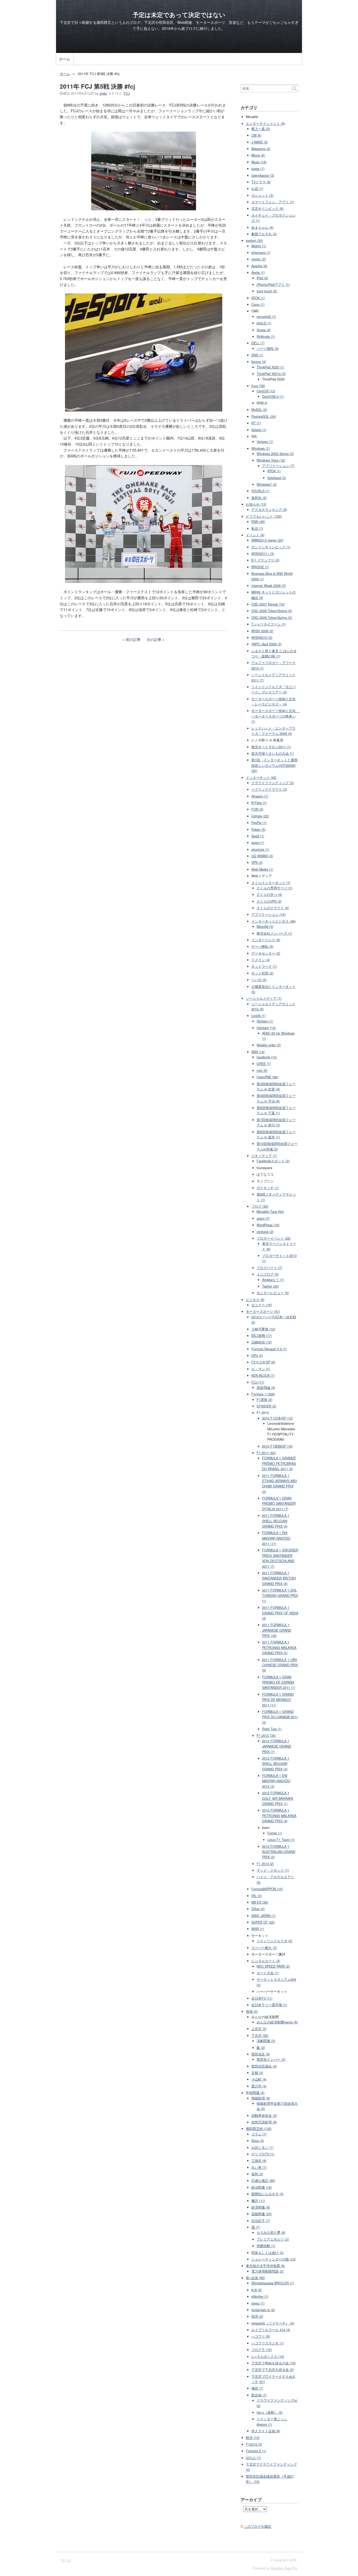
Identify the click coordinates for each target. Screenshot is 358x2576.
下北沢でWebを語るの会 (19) (273, 2363)
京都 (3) (257, 2073)
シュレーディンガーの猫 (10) (273, 2259)
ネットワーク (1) (264, 966)
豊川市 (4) (259, 2086)
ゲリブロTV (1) (263, 2154)
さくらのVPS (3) (269, 901)
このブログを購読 (258, 2526)
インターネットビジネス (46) (273, 921)
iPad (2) (262, 278)
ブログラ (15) (262, 2350)
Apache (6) (259, 266)
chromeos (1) (261, 253)
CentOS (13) (266, 391)
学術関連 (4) (255, 2093)
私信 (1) (257, 528)
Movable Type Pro (284, 2568)
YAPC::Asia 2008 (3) (266, 644)
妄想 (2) (257, 2174)
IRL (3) (256, 1896)
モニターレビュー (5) (273, 1293)
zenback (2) (265, 1232)
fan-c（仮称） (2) (270, 2412)
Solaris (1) (259, 430)
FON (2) (257, 809)
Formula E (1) (256, 2451)
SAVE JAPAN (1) (263, 1916)
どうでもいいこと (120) (264, 516)
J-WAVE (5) (260, 142)
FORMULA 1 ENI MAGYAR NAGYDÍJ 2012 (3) (276, 1781)
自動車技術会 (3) (264, 2116)
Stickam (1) (265, 1021)
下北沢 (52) (260, 2036)
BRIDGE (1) (260, 567)
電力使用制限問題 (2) (267, 2271)
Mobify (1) (259, 246)
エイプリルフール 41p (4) (271, 2330)
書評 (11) (258, 2201)
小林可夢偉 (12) (263, 1329)
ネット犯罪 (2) (262, 973)
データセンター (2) (266, 953)
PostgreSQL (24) (264, 416)
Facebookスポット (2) (273, 1161)
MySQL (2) (259, 410)
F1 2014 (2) (265, 1864)
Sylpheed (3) (277, 478)
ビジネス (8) (255, 1300)
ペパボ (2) (259, 980)
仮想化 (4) (259, 498)
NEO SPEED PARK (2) (273, 1966)
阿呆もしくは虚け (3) (267, 2253)
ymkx (103, 93)
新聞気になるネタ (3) (267, 2194)
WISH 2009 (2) (262, 631)
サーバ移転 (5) (262, 946)
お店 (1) (257, 189)
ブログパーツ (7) (269, 1268)
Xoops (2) (264, 330)
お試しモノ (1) (262, 2147)
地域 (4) (252, 2011)
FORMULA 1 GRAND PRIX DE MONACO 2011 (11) (278, 1700)
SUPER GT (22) (263, 1922)
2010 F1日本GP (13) (277, 1418)
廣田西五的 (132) (259, 2129)
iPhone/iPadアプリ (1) (273, 285)
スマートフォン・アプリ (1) (273, 202)
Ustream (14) (266, 1028)
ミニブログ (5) (268, 1274)
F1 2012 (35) (266, 1736)
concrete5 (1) (266, 317)
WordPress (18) (268, 1225)
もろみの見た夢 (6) (271, 2232)
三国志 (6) (259, 2161)
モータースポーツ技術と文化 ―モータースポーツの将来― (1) (276, 716)
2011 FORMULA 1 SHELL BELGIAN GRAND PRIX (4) (276, 1521)
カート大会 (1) (268, 1973)
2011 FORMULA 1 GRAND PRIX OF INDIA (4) (280, 1613)
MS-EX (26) (260, 1902)
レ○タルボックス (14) (268, 2357)
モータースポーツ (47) (263, 1311)
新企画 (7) (259, 2395)
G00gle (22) (260, 816)
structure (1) (260, 849)
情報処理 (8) (261, 2098)
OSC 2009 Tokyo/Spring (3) (272, 618)
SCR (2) (257, 2316)
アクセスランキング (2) (269, 510)
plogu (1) (258, 2303)
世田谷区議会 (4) (264, 2066)
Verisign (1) (265, 442)
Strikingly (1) (266, 336)
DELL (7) (258, 343)
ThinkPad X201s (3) (271, 374)
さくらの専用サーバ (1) (274, 888)
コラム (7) (259, 2134)
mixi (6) (262, 1070)
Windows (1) (261, 448)
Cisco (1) (258, 304)
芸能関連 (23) (262, 2214)
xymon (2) (259, 259)
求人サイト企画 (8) (266, 2431)
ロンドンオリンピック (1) (271, 547)
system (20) (254, 240)
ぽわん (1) (253, 2458)
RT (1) (256, 423)
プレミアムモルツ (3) (273, 2239)
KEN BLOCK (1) (263, 1375)
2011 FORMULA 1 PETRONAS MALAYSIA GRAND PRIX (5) (279, 1648)
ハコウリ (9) (261, 2336)
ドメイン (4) (261, 960)
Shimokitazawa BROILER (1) (273, 2283)
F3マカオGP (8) (263, 1362)
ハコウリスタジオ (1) (267, 2343)
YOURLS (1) (260, 491)
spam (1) (258, 843)
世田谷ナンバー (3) (271, 2059)
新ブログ (189, 28)
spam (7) (263, 1218)
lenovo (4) (259, 362)
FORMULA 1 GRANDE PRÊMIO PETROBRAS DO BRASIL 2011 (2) (279, 1463)
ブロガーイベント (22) (274, 1238)
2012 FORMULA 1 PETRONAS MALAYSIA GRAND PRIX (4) (279, 1816)
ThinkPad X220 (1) (270, 367)
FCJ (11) (258, 1382)
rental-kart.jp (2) (263, 2310)
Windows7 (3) (267, 484)
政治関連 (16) (262, 2187)
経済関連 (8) (261, 2207)
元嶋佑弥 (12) (262, 1342)
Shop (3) (258, 2141)
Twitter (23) (270, 1286)
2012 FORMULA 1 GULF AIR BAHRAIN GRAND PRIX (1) (278, 1798)
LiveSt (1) (258, 1016)
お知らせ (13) (256, 504)
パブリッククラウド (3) (269, 789)
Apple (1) (258, 272)
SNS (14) (258, 1052)
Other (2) (258, 1909)
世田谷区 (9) (261, 2054)
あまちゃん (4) (262, 227)
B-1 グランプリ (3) (265, 560)
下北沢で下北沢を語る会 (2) (273, 2370)
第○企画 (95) (255, 2278)
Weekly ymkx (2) (269, 1045)
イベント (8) (255, 535)
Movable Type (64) (270, 1212)
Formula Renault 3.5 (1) (269, 1349)
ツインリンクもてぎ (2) (274, 1941)
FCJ (127, 93)
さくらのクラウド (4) (273, 908)
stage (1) (258, 169)
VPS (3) (257, 863)
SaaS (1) (258, 836)
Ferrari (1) (275, 1833)
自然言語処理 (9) (264, 2122)
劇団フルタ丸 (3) (264, 234)
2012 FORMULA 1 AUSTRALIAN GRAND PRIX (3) (279, 1852)
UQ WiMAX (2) (262, 856)
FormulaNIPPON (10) (267, 1889)
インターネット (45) (261, 778)
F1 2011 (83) (266, 1453)
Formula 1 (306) (263, 1394)
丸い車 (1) (259, 2167)
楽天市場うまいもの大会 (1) (273, 753)
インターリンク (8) (266, 940)
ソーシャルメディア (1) (264, 998)
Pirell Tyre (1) (272, 1729)
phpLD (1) (264, 323)
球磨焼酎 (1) (266, 2246)
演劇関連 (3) (266, 2041)
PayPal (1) (259, 823)
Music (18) (259, 162)
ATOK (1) (258, 298)
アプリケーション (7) (278, 466)
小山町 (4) (259, 2079)
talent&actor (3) (263, 175)
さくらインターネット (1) (271, 883)
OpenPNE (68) (267, 1077)
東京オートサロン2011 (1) (271, 747)
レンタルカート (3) (266, 1961)
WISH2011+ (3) (263, 554)
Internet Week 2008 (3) (268, 586)
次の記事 (154, 639)
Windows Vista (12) (271, 460)
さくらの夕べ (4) (269, 895)
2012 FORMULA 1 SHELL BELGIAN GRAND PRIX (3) (276, 1764)
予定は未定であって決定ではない (179, 15)
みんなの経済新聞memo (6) (277, 2022)
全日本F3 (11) (262, 1998)
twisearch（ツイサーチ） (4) (273, 2323)
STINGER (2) (266, 1406)
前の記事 (133, 639)
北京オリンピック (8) (267, 208)
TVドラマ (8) (261, 182)
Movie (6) (258, 155)
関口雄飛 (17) (262, 1336)
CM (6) (256, 135)
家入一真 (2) (261, 129)
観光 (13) (253, 2438)
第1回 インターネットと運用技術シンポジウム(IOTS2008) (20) (274, 765)
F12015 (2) (254, 2444)
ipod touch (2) (267, 291)
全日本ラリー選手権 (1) (269, 2005)
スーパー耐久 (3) (264, 1948)
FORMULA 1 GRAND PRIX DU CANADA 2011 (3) (280, 1717)
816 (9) (257, 2290)
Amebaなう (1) (273, 1280)
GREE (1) (264, 1064)
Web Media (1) (262, 869)
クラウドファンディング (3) (273, 783)
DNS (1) (257, 355)
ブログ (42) (260, 1206)
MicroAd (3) (265, 926)
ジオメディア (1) (264, 1156)
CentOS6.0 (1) (273, 397)
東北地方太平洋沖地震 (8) (265, 2266)
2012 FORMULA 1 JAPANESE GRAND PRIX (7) (277, 1746)
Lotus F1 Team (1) (281, 1840)
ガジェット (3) (262, 195)
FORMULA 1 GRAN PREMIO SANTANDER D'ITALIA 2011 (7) (279, 1504)
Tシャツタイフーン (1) (268, 624)
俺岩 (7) (257, 2388)
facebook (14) (267, 1057)
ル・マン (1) (261, 1369)
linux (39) (258, 386)
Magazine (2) (261, 149)
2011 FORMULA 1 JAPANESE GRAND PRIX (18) (277, 1630)
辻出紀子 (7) (261, 2221)
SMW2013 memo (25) (267, 540)
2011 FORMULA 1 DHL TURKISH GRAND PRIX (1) (280, 1596)
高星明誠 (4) (266, 1388)
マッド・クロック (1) (273, 1870)
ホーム (64, 59)
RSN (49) (258, 522)
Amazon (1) (260, 796)
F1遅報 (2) (264, 1400)
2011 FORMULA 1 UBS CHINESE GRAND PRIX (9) (280, 1665)
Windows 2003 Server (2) (275, 454)
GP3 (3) (257, 1356)
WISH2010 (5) (262, 638)
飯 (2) (261, 2048)
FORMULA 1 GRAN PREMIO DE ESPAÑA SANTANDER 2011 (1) (279, 1682)
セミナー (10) (262, 1305)
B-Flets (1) (259, 803)
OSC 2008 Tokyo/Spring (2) (272, 611)
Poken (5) (258, 829)
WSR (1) (258, 1929)
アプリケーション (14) (268, 914)
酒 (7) (256, 2227)
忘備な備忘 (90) (263, 2181)
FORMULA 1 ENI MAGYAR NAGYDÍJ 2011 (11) (276, 1538)
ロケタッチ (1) (268, 1188)
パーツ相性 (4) (268, 349)
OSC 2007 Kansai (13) (268, 604)
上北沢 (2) (259, 2029)
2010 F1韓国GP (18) (277, 1446)
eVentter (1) (260, 2296)
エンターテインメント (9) (265, 124)
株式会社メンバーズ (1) (274, 933)
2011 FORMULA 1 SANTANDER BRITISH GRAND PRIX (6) (279, 1578)
